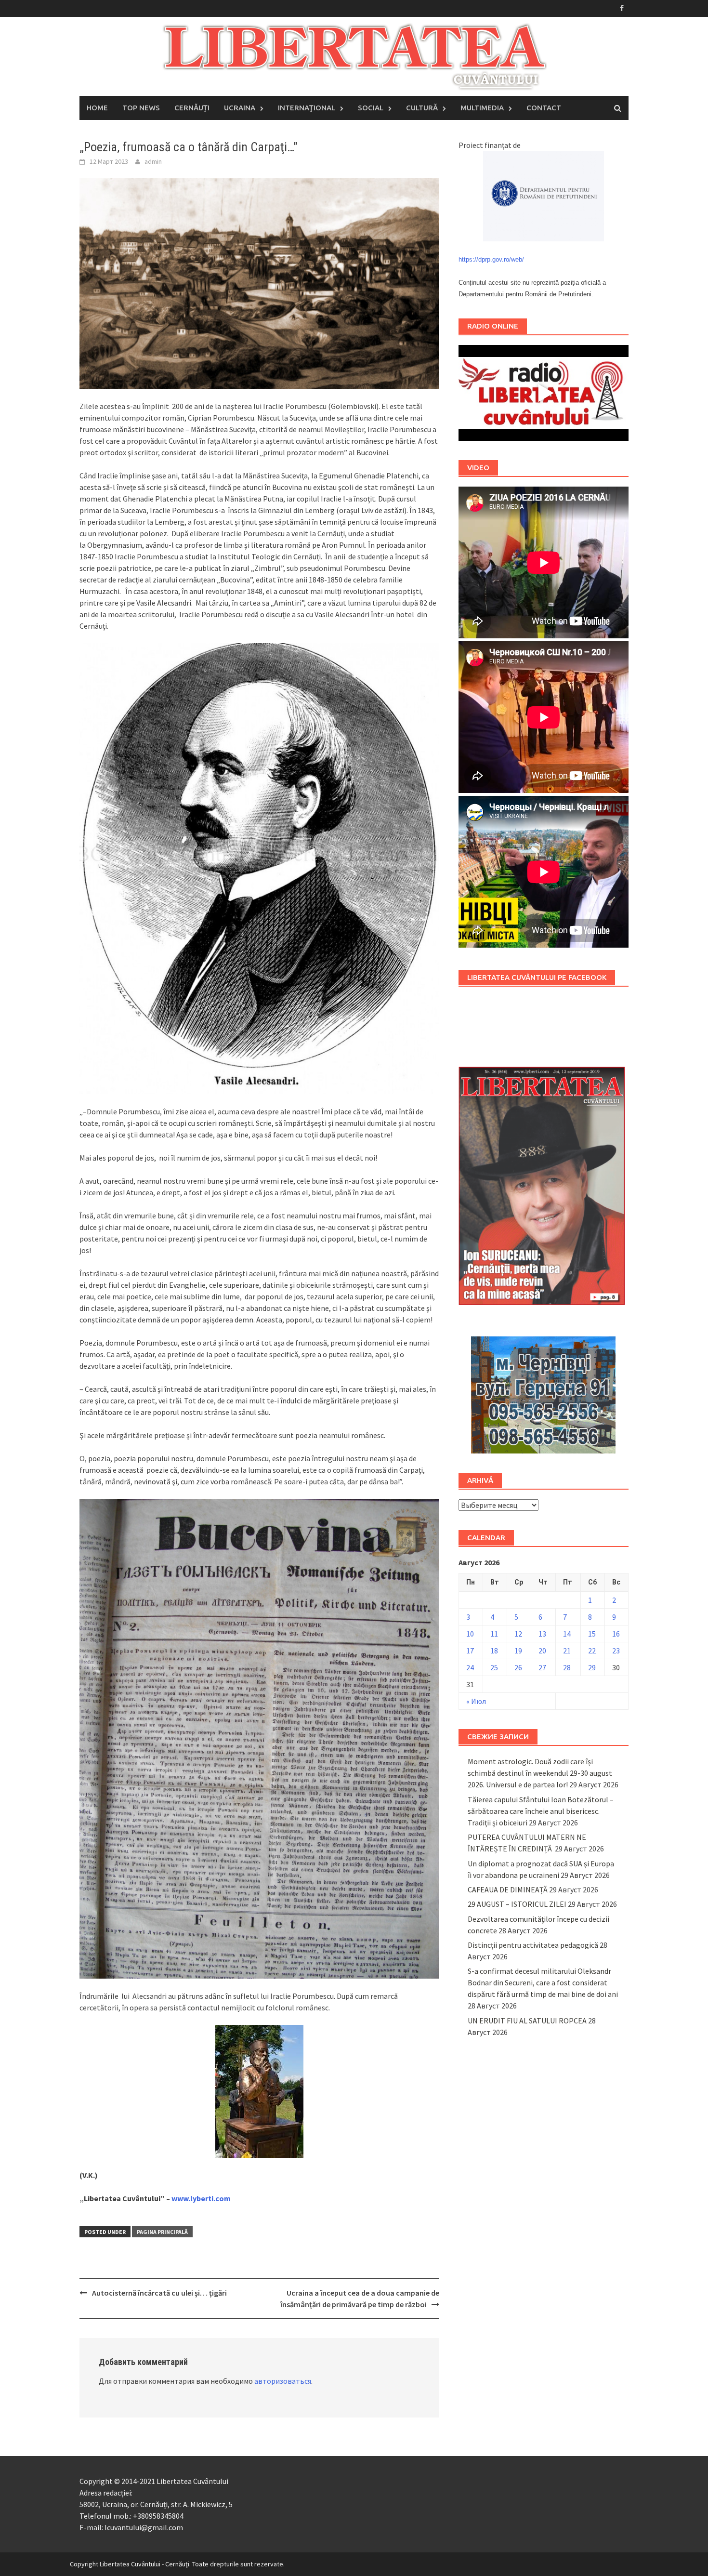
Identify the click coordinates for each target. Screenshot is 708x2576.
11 (494, 1634)
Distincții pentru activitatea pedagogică (533, 1945)
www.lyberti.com (201, 2198)
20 (542, 1651)
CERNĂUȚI (192, 108)
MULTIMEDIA (482, 108)
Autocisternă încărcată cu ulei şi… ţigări (159, 2293)
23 (616, 1651)
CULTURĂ (422, 108)
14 (567, 1634)
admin (153, 161)
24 (470, 1667)
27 (542, 1667)
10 (470, 1634)
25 (494, 1667)
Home (97, 108)
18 (494, 1651)
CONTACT (544, 108)
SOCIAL (371, 108)
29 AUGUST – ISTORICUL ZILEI (517, 1904)
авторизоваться (283, 2381)
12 (518, 1634)
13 (542, 1634)
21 (567, 1651)
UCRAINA (240, 108)
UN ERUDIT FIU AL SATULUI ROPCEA (527, 2021)
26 (518, 1667)
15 (592, 1634)
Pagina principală (162, 2232)
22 (592, 1651)
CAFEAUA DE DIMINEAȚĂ (508, 1889)
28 (567, 1667)
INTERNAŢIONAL (307, 108)
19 (518, 1651)
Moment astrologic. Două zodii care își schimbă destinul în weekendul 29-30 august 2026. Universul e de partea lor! (540, 1773)
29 (592, 1667)
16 (616, 1634)
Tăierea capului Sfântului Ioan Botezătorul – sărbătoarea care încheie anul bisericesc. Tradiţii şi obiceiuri (541, 1811)
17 (470, 1651)
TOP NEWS (141, 108)
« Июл (476, 1701)
